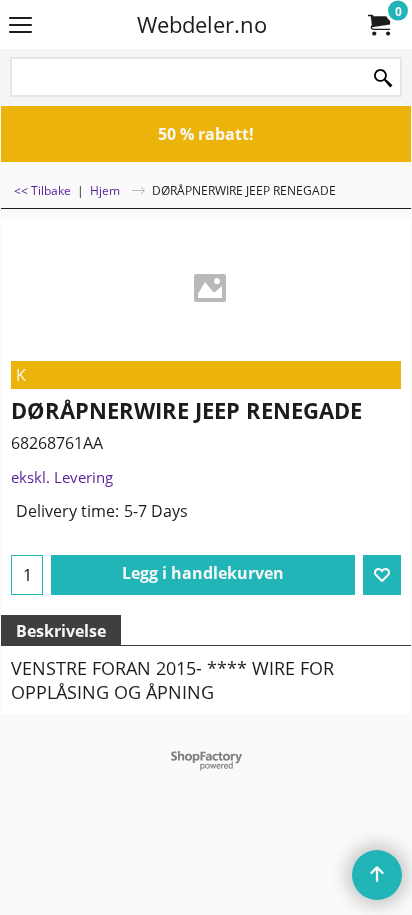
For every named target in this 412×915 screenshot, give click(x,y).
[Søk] (383, 78)
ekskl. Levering (62, 477)
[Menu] (20, 26)
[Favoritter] (382, 575)
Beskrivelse (61, 631)
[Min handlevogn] (378, 25)
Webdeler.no (202, 24)
